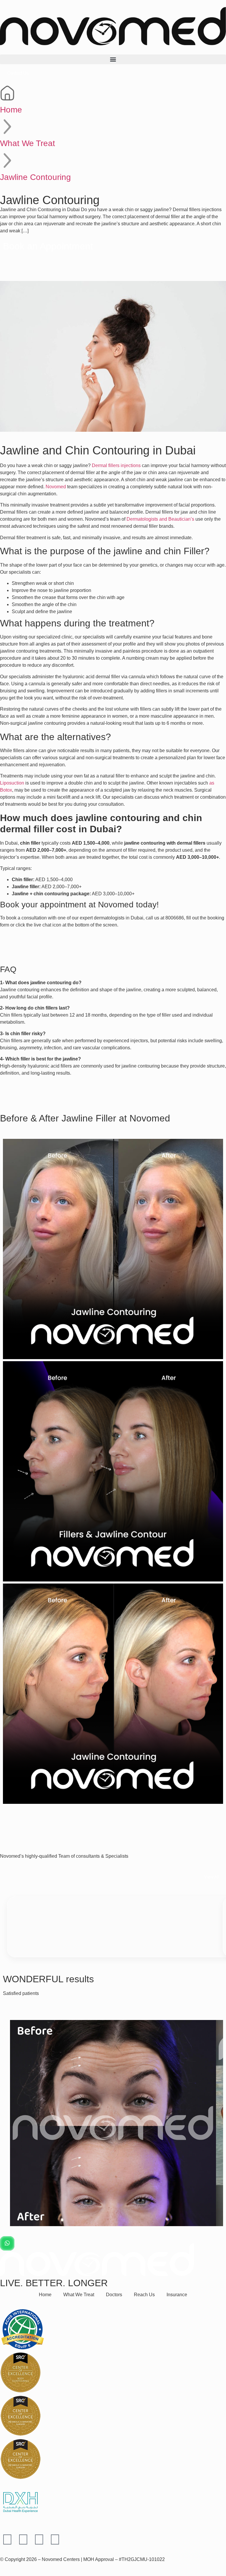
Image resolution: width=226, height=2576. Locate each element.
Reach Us (144, 2295)
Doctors (114, 2295)
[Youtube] (39, 2539)
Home (11, 110)
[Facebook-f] (7, 2539)
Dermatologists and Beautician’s (160, 519)
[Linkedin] (55, 2539)
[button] (113, 59)
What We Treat (28, 143)
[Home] (7, 93)
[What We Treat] (7, 127)
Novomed (56, 487)
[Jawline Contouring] (7, 161)
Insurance (177, 2295)
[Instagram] (23, 2539)
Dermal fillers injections (116, 465)
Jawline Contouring (35, 177)
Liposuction (12, 783)
